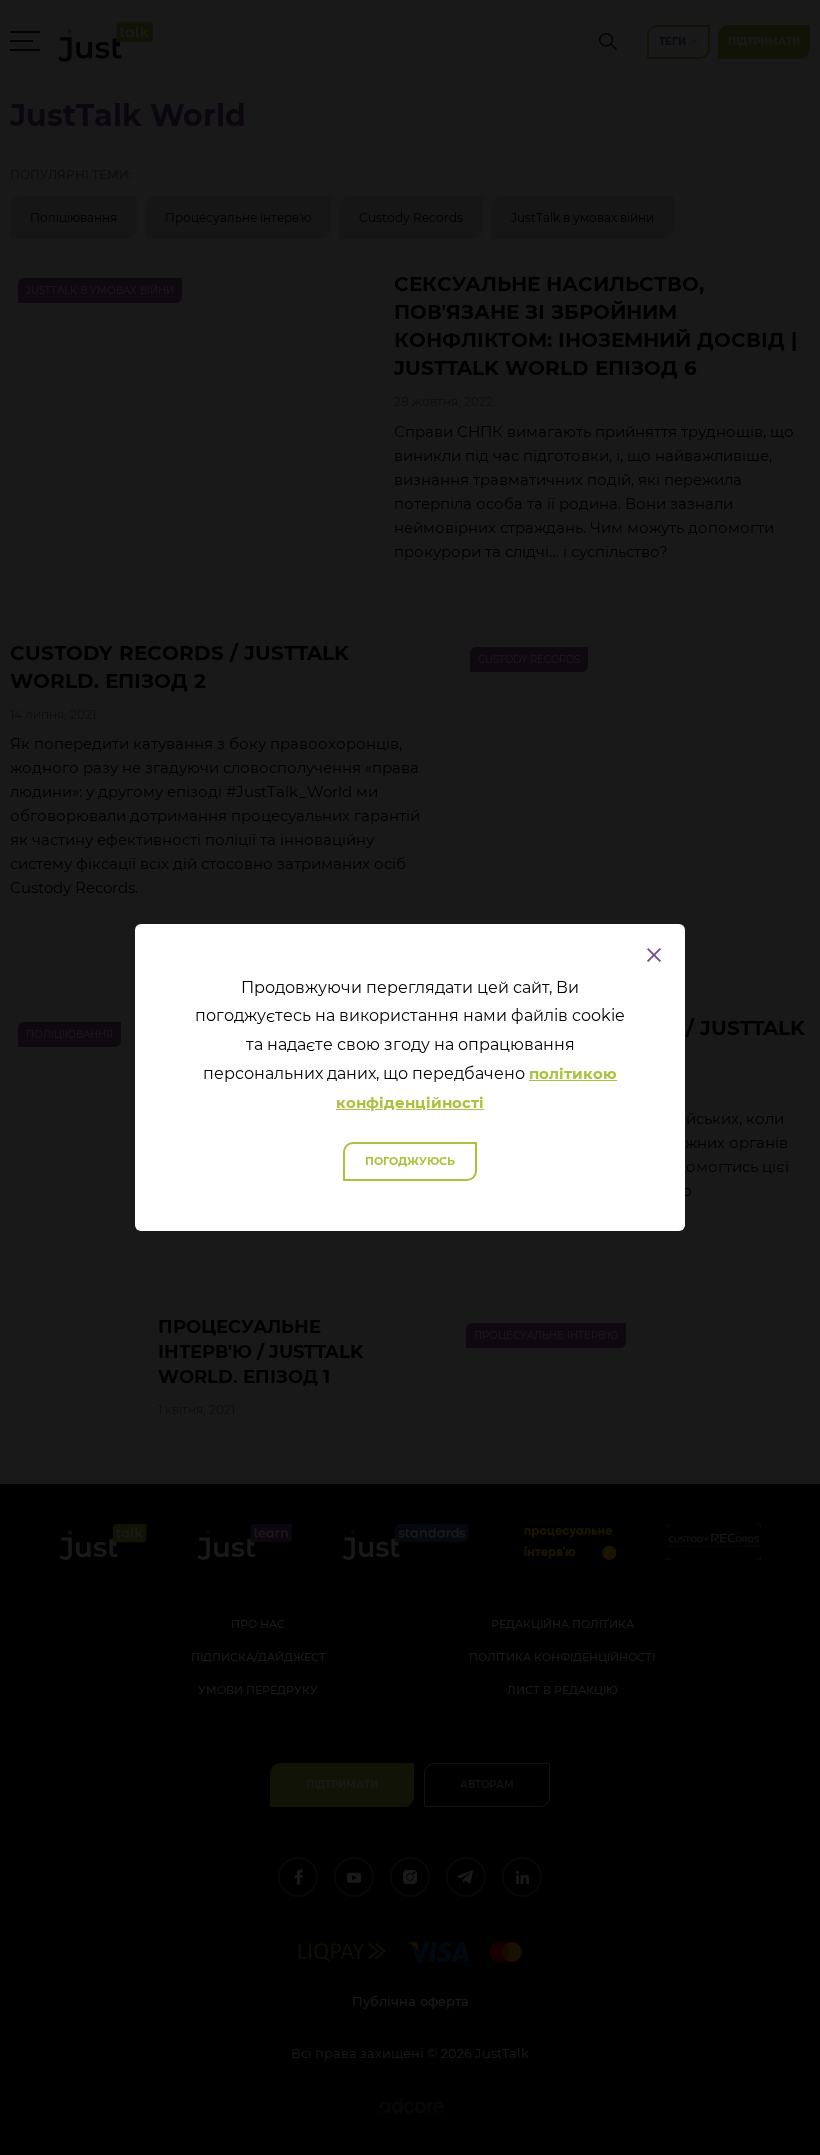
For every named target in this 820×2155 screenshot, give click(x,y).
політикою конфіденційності (476, 1088)
